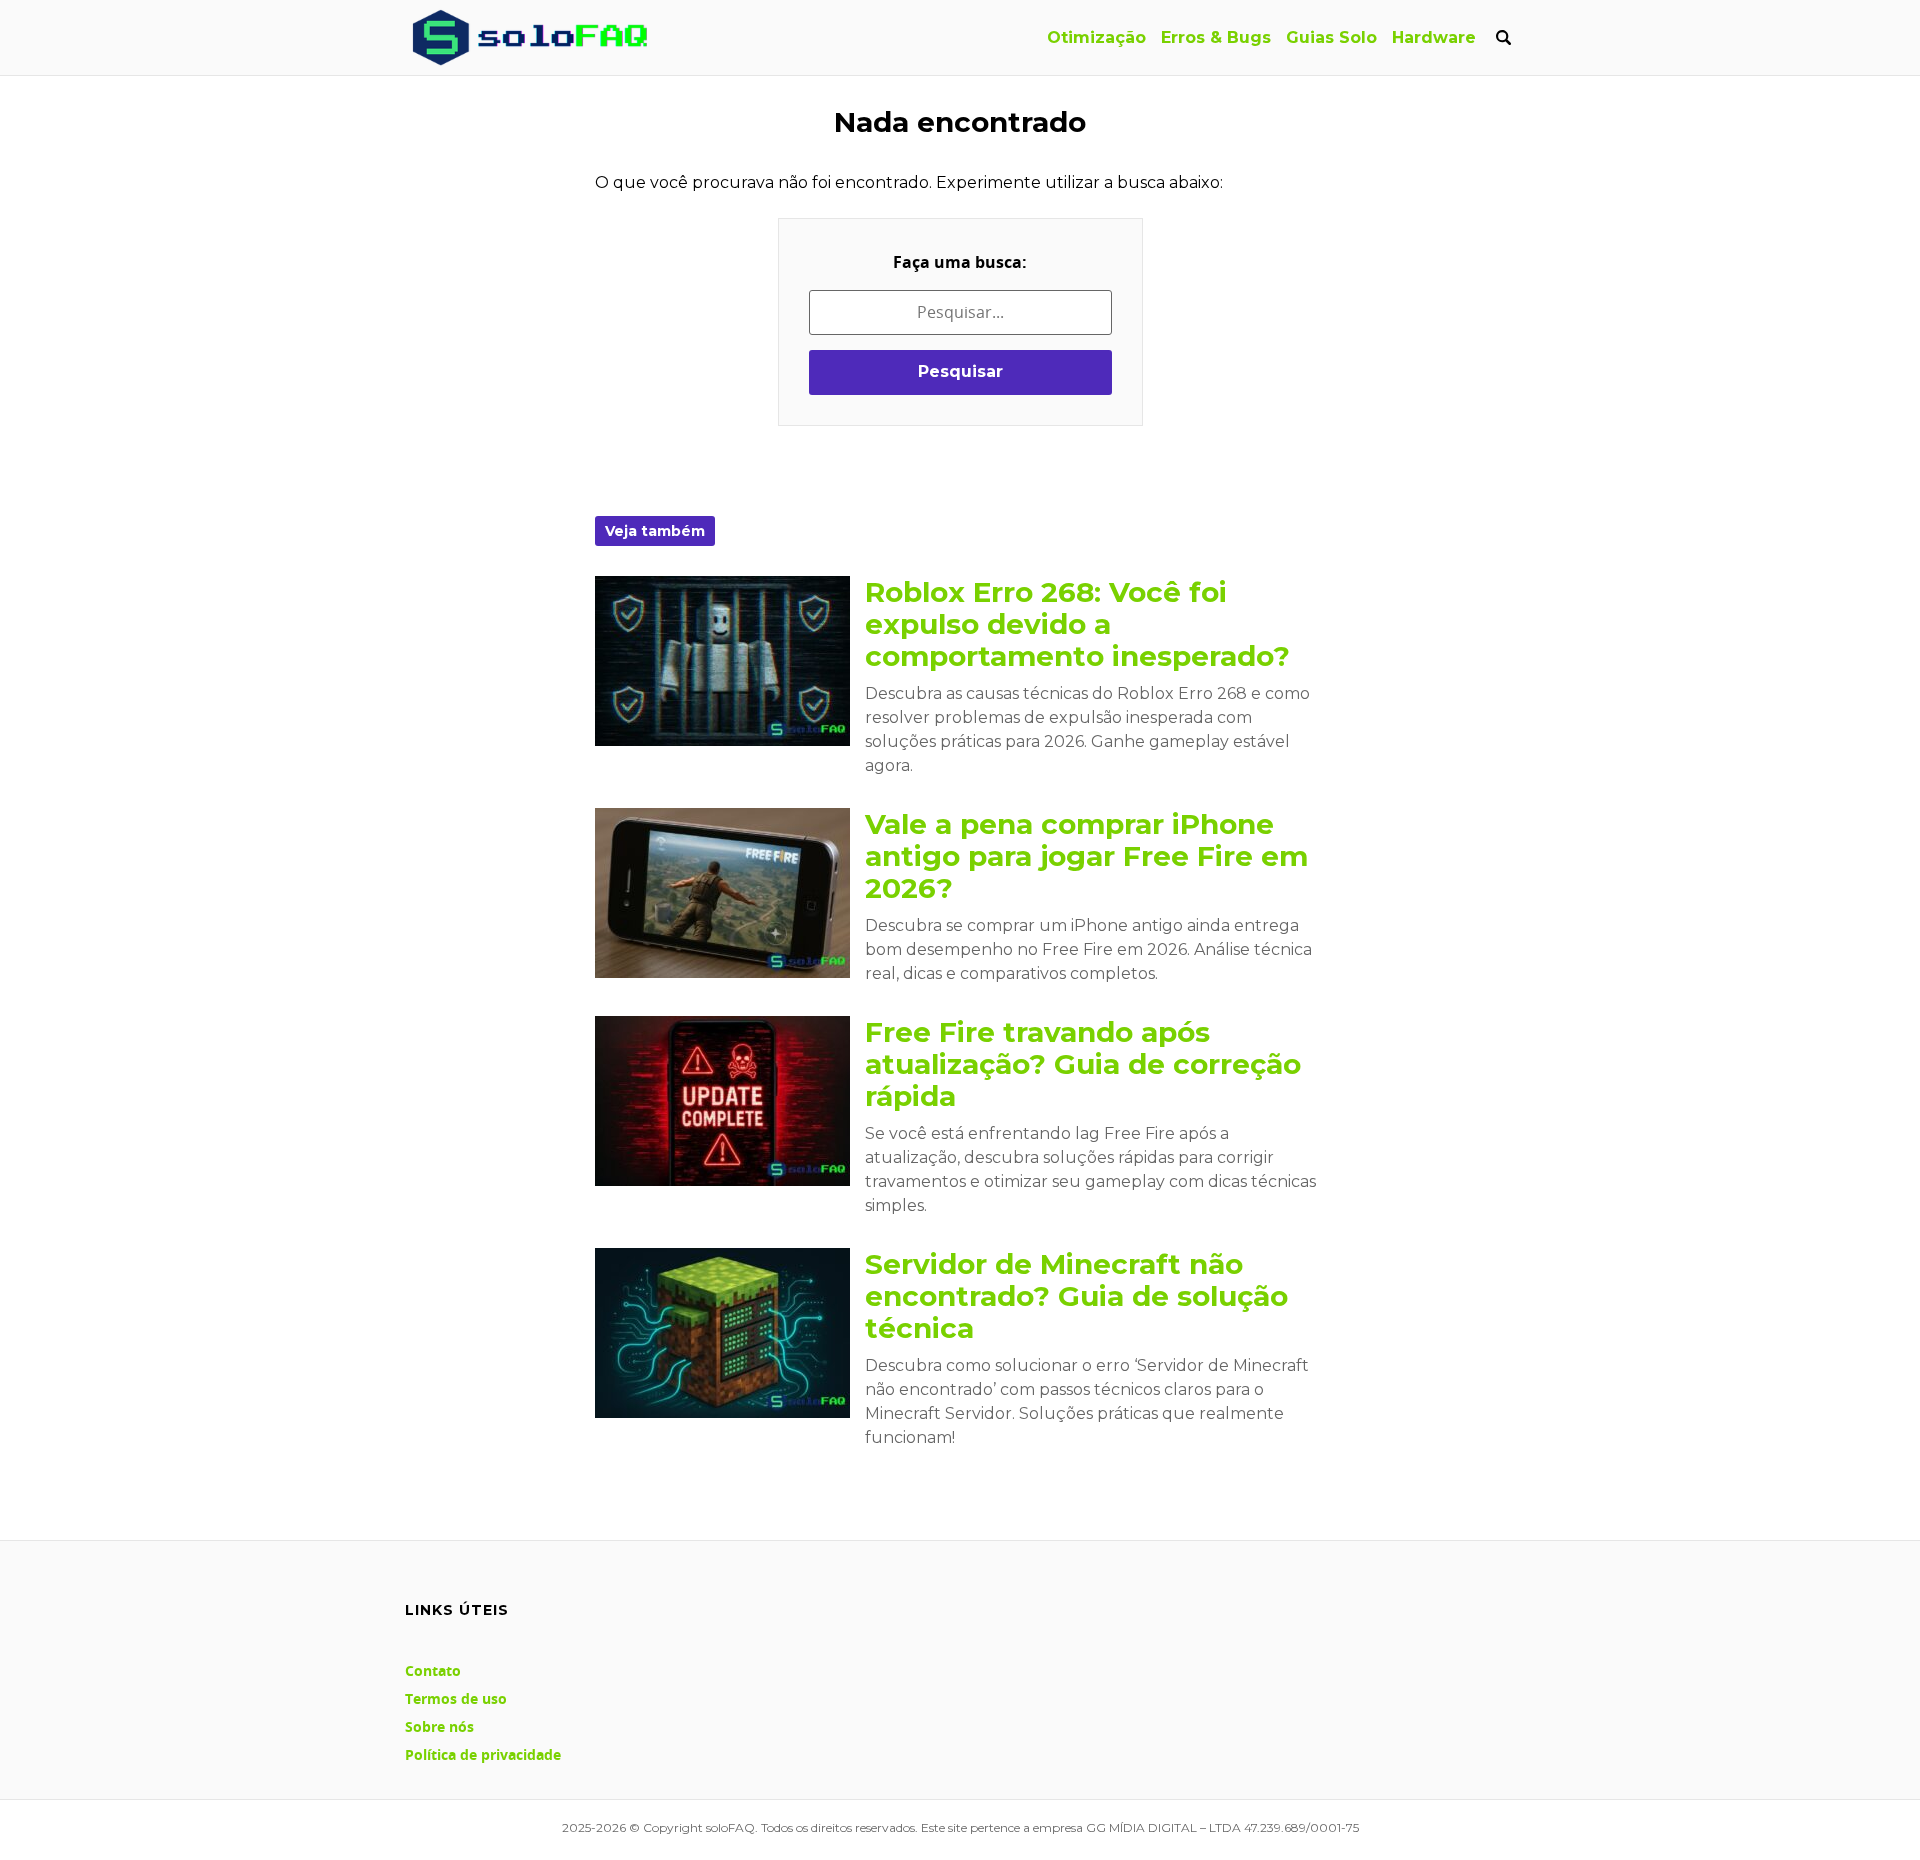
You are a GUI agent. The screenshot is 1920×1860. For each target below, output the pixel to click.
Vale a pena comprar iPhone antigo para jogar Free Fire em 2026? (1086, 856)
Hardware (1434, 37)
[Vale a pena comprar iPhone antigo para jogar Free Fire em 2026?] (722, 893)
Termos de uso (456, 1698)
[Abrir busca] (1503, 38)
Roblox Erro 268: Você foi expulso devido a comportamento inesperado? (1077, 624)
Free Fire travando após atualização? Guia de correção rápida (1083, 1064)
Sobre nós (439, 1726)
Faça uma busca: (960, 262)
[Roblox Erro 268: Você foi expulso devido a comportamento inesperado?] (722, 661)
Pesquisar (960, 371)
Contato (433, 1670)
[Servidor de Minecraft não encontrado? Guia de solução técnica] (722, 1333)
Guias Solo (1331, 37)
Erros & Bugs (1216, 37)
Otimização (1096, 37)
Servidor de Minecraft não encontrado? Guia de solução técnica (1076, 1296)
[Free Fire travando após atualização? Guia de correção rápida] (722, 1101)
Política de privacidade (483, 1754)
